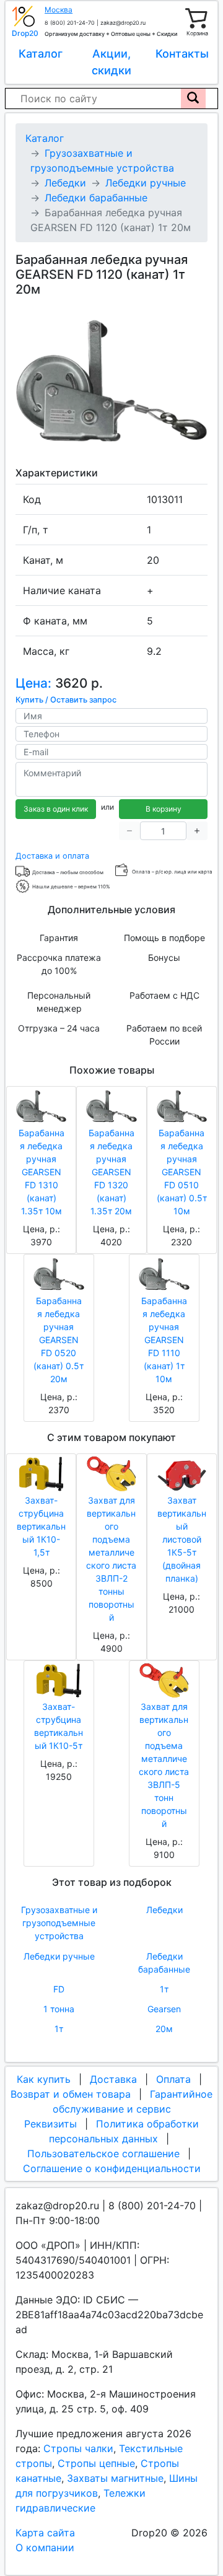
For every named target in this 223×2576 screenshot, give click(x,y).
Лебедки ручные (59, 1956)
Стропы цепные (96, 2463)
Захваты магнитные (115, 2478)
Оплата (173, 2079)
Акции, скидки (111, 62)
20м (164, 2029)
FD (59, 1989)
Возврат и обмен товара (71, 2094)
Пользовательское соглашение (103, 2153)
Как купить (44, 2079)
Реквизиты (50, 2124)
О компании (45, 2548)
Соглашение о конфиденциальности (112, 2168)
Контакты (182, 54)
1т (164, 1989)
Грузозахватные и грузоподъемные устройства (59, 1923)
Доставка (113, 2079)
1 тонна (59, 2009)
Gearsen (164, 2009)
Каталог (41, 54)
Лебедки (164, 1910)
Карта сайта (45, 2533)
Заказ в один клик (56, 809)
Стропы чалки (78, 2448)
